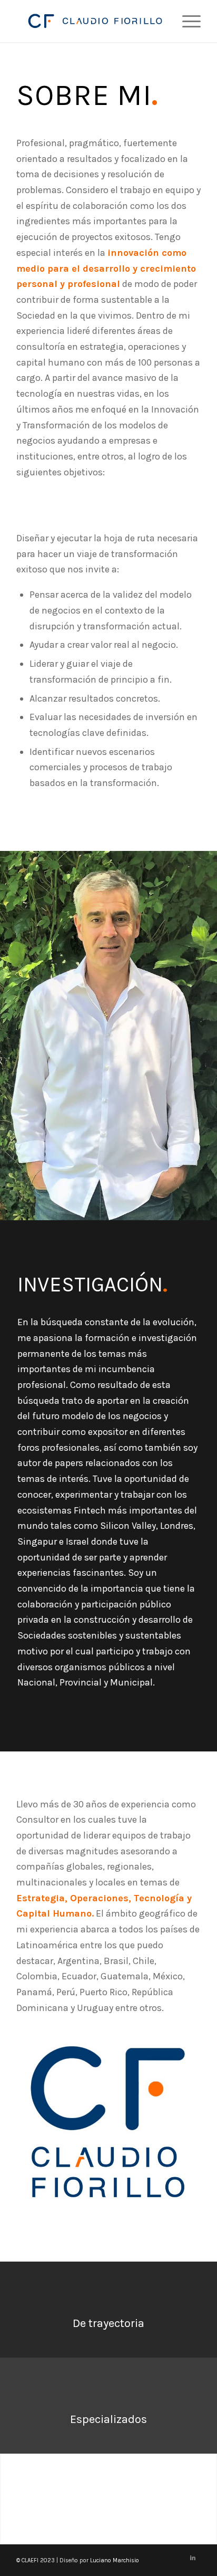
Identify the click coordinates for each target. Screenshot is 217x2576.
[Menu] (186, 21)
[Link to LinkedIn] (193, 2558)
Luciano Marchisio (115, 2560)
